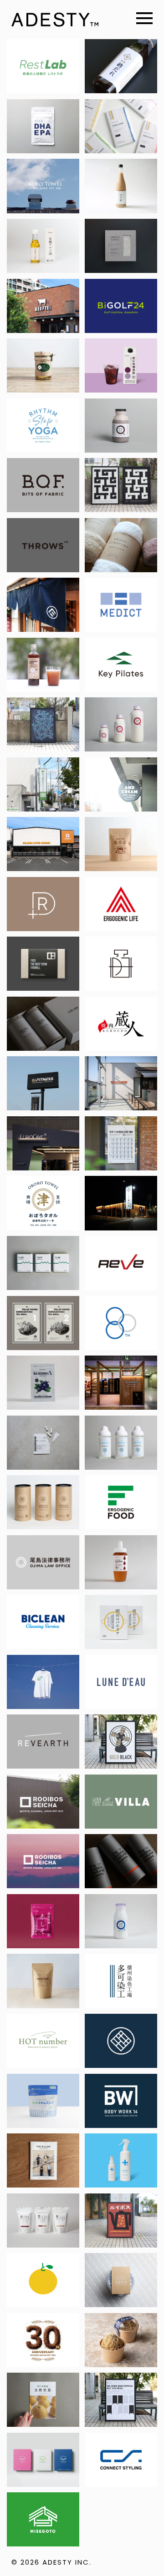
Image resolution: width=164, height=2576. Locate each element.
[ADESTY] (55, 20)
